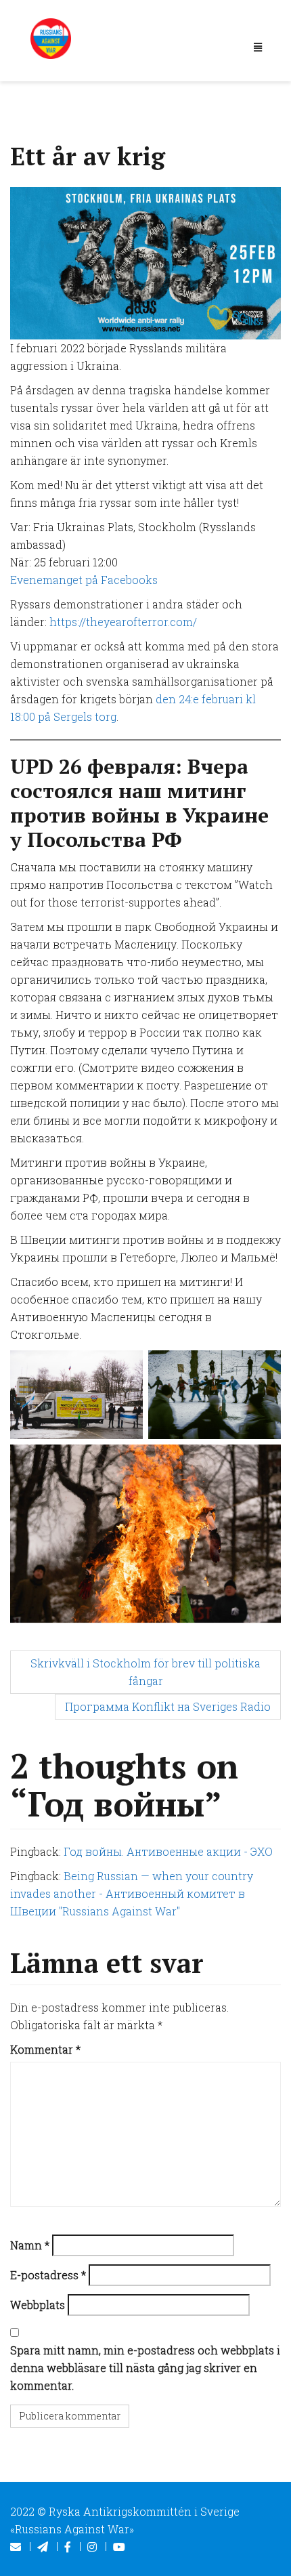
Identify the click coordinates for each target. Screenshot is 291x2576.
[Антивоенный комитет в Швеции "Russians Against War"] (51, 37)
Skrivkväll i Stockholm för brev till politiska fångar (145, 1672)
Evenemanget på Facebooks (84, 580)
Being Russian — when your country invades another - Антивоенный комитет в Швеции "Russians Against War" (132, 1893)
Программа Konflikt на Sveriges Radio (168, 1706)
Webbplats (38, 2305)
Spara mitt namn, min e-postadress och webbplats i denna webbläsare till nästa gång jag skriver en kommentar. (145, 2368)
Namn (30, 2245)
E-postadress (48, 2275)
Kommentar (45, 2049)
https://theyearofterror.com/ (123, 622)
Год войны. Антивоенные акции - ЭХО (168, 1851)
